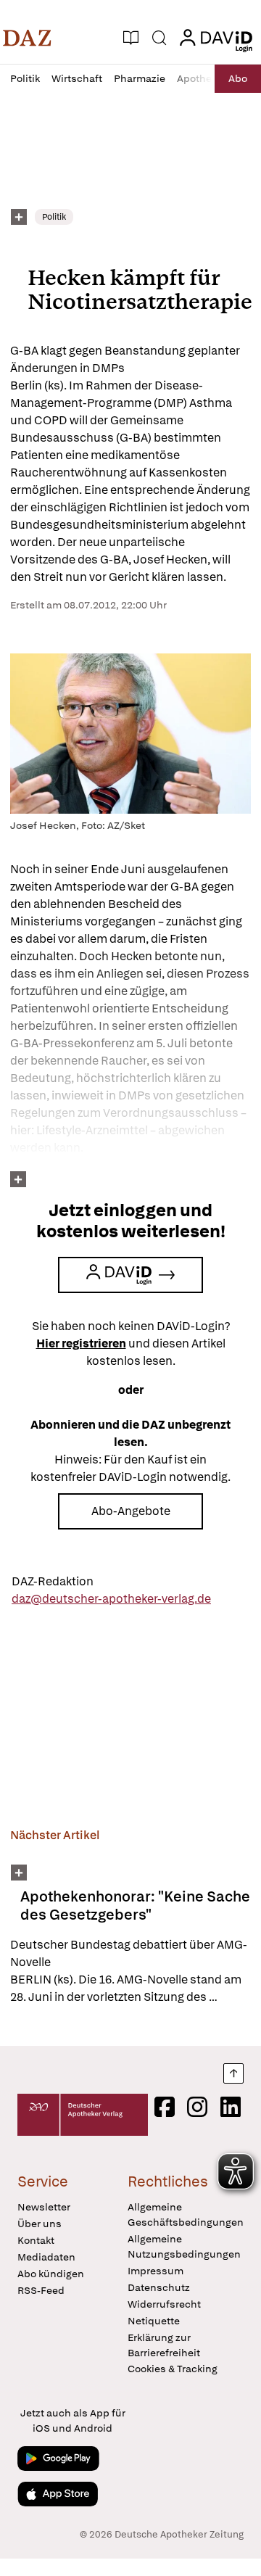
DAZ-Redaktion (53, 1581)
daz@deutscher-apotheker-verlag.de (111, 1599)
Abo (238, 78)
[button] (27, 38)
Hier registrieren (81, 1343)
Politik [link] (54, 217)
